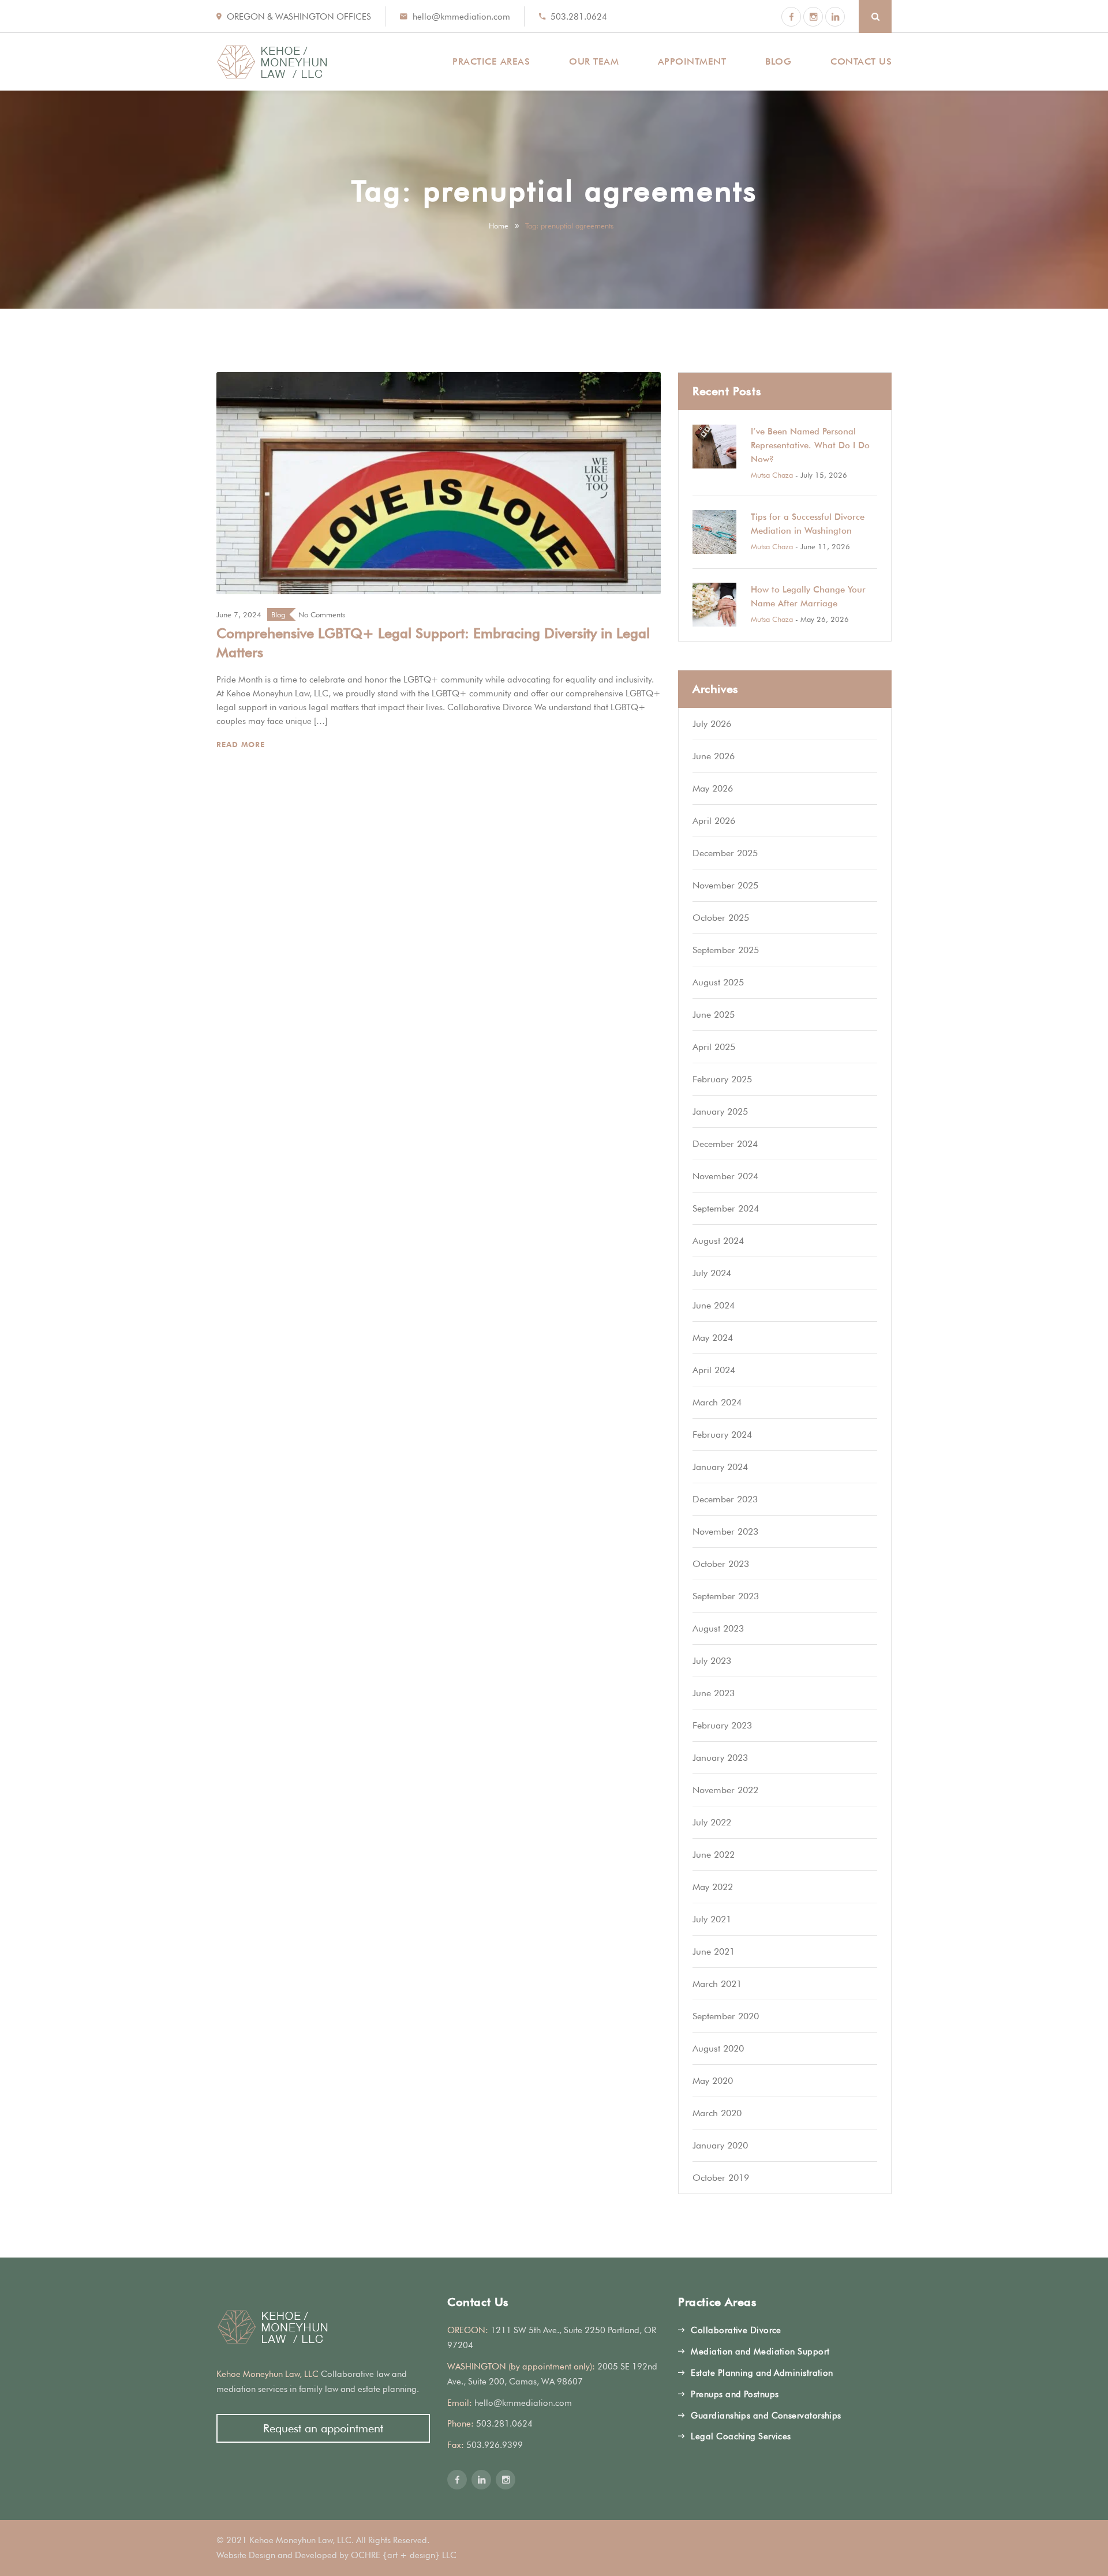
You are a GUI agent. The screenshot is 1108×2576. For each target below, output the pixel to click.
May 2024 (713, 1338)
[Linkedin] (835, 17)
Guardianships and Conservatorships (766, 2416)
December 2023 (725, 1499)
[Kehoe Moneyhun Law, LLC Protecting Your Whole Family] (272, 62)
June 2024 (714, 1305)
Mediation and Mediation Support (760, 2352)
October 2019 (721, 2178)
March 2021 (717, 1984)
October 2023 (721, 1564)
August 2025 (718, 982)
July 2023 (712, 1661)
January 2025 (720, 1111)
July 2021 (712, 1919)
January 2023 (720, 1758)
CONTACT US (861, 61)
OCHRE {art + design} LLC (404, 2555)
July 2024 (712, 1273)
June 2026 (714, 756)
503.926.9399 (495, 2445)
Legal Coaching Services (741, 2436)
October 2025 (721, 918)
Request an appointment (323, 2428)
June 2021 (714, 1951)
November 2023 (725, 1531)
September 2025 (726, 950)
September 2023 (726, 1596)
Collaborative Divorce (736, 2330)
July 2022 (712, 1822)
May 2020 (713, 2081)
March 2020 (717, 2113)
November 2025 (725, 885)
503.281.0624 (579, 17)
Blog (278, 614)
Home (499, 226)
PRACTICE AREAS (491, 61)
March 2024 (717, 1402)
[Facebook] (791, 17)
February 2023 (722, 1725)
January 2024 (720, 1467)
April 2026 (714, 821)
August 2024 (718, 1241)
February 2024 (722, 1435)
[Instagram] (813, 17)
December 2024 (725, 1144)
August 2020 (718, 2048)
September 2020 (726, 2016)
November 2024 (725, 1176)
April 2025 (714, 1047)
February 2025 (722, 1079)
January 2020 (720, 2145)
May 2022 (713, 1887)
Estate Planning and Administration (762, 2373)
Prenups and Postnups (735, 2394)
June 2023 (714, 1693)
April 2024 (714, 1370)
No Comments (322, 614)
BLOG (778, 61)
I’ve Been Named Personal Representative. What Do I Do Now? (810, 445)
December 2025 (725, 853)
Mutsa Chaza (772, 475)
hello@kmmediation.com (461, 17)
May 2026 (713, 788)
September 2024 (726, 1208)
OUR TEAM (594, 61)
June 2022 (714, 1855)
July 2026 (712, 724)
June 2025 (714, 1015)
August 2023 (718, 1628)
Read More (242, 744)
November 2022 (725, 1790)
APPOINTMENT (692, 61)
